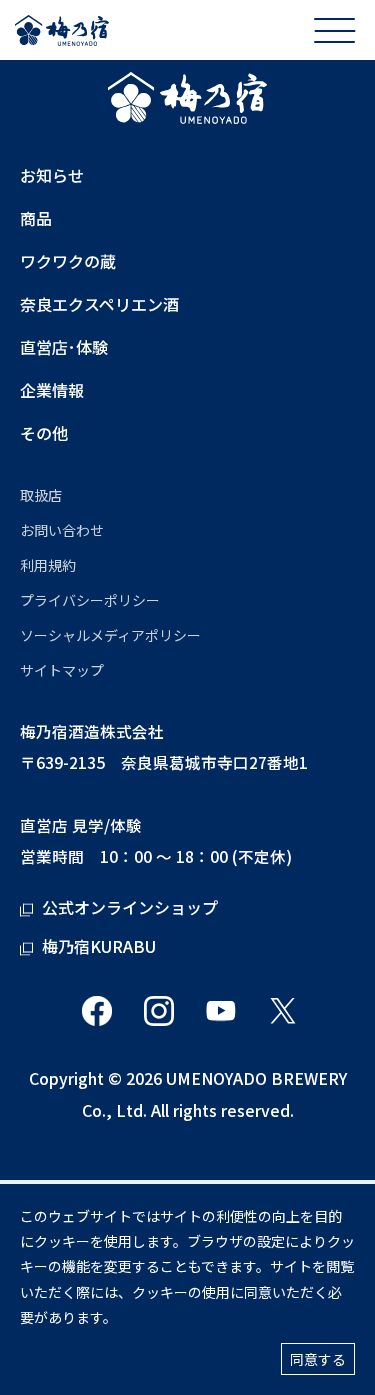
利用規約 (48, 565)
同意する (318, 1359)
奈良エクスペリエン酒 (99, 304)
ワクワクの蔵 (68, 261)
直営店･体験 (64, 347)
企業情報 (52, 390)
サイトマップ (62, 670)
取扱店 (41, 495)
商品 (36, 218)
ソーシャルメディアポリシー (110, 635)
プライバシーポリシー (90, 600)
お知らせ (52, 175)
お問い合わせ (62, 530)
